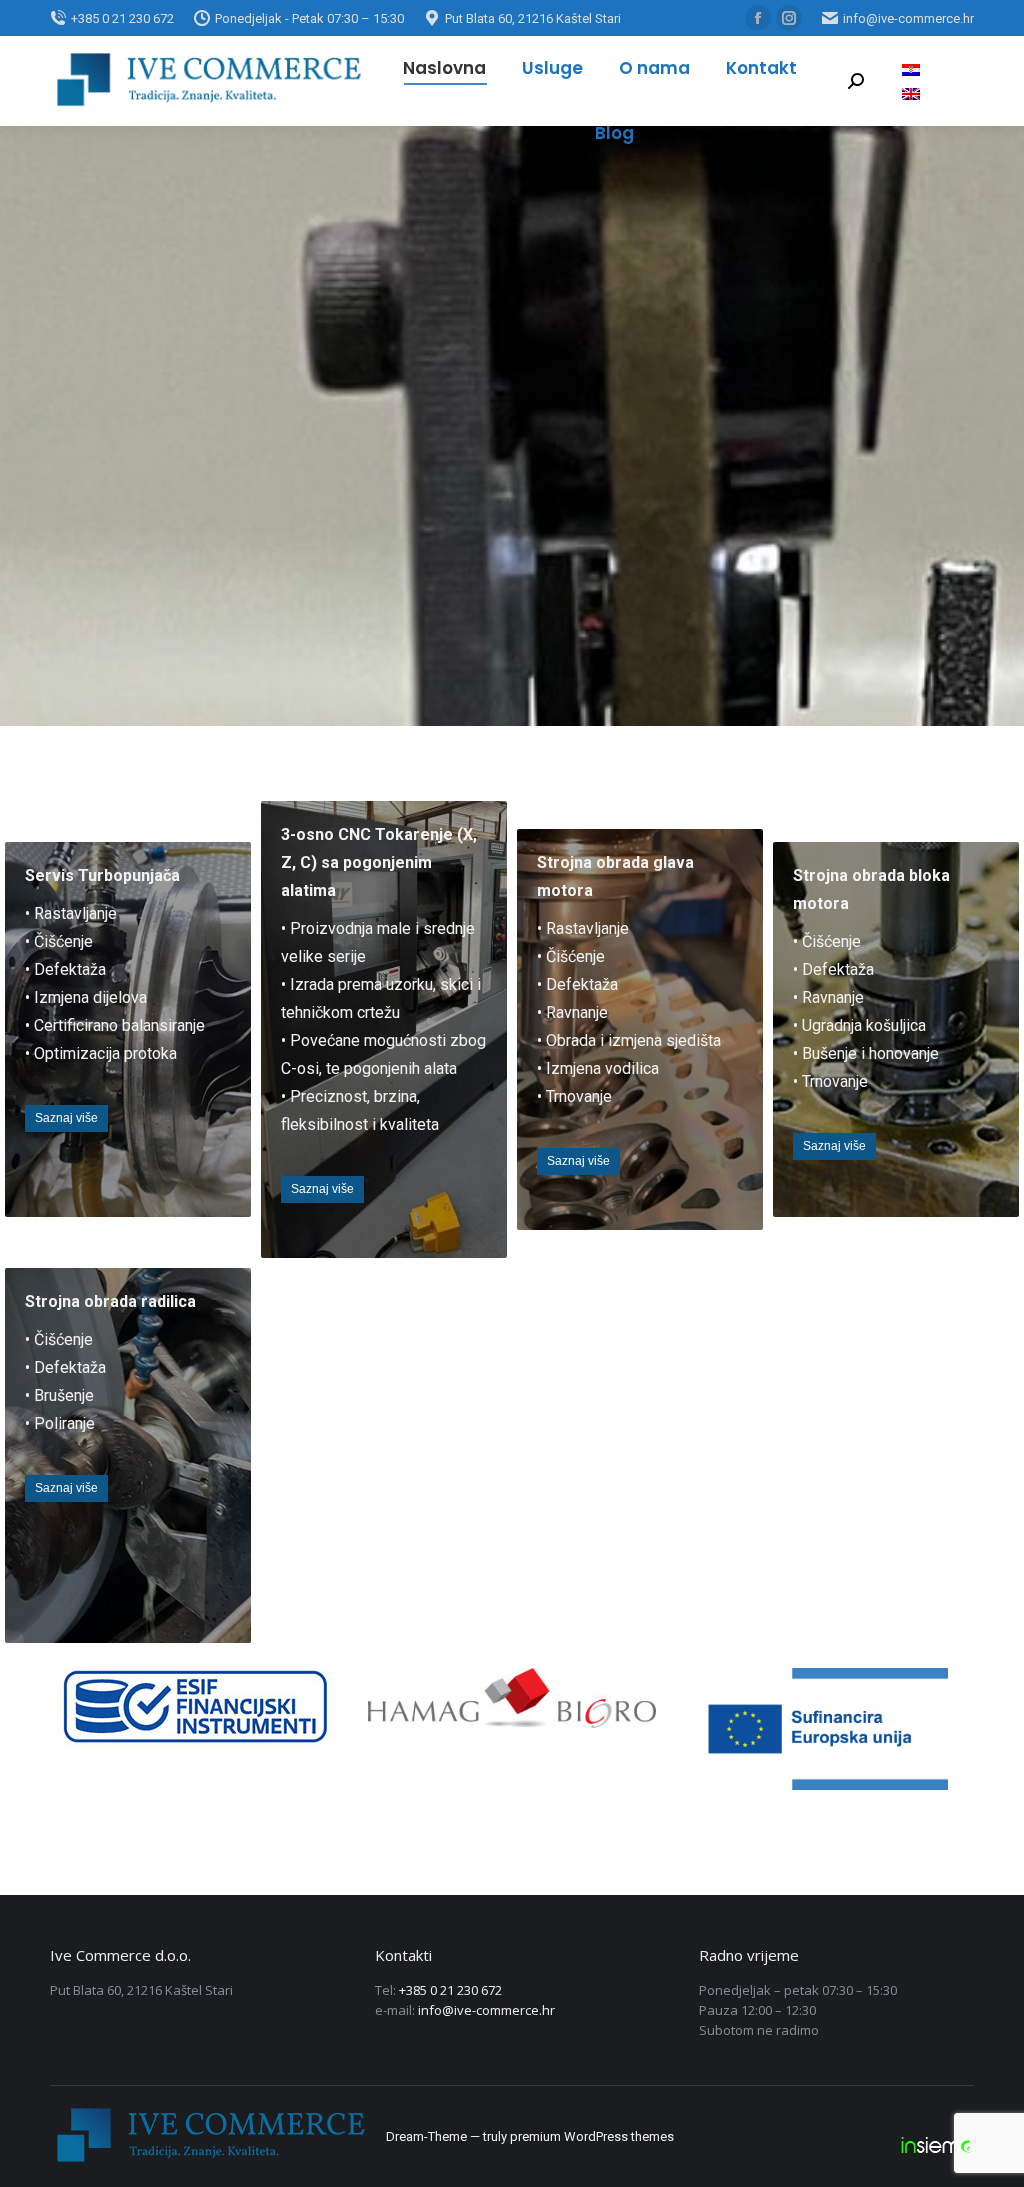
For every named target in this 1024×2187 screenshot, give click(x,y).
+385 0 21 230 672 (450, 1990)
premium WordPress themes (592, 2136)
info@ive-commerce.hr (908, 18)
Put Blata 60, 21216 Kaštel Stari (533, 18)
